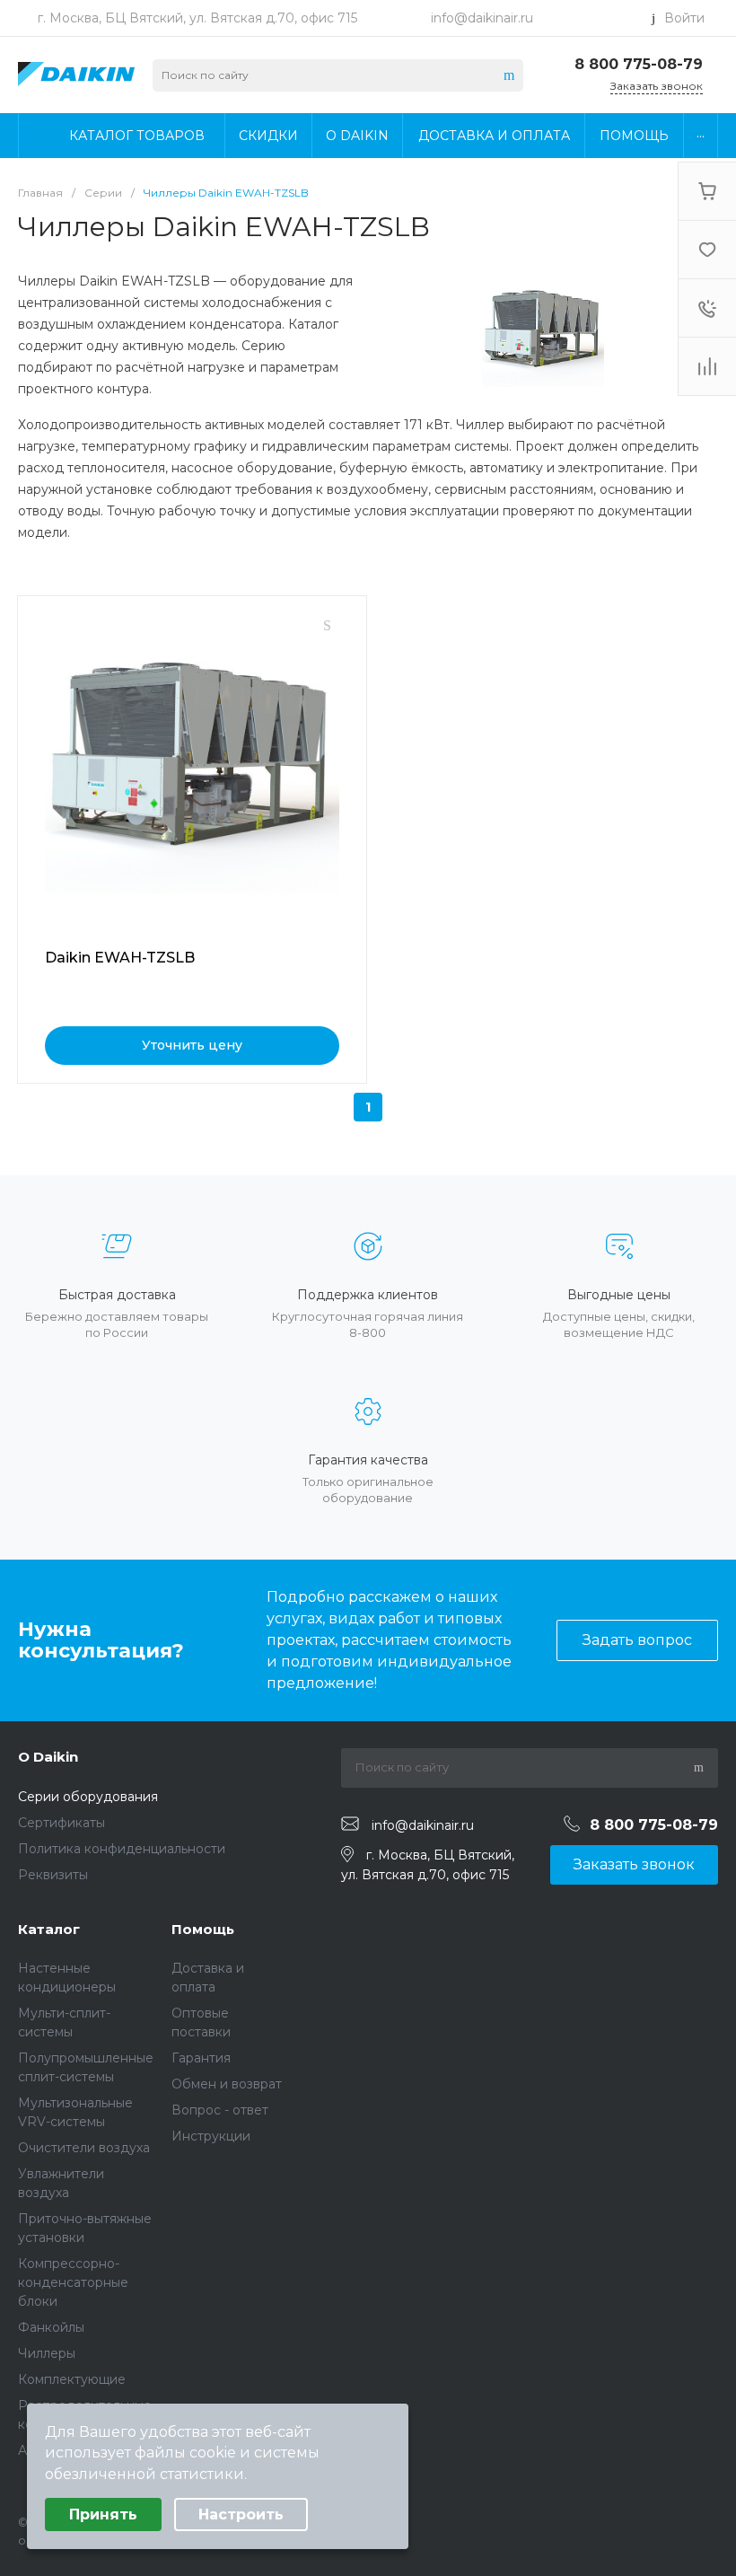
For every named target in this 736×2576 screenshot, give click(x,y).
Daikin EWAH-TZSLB (120, 958)
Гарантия (201, 2058)
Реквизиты (53, 1875)
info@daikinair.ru (482, 18)
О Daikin (48, 1757)
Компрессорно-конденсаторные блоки (73, 2282)
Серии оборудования (88, 1797)
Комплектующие (72, 2379)
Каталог (49, 1929)
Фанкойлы (51, 2327)
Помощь (203, 1929)
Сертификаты (61, 1823)
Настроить (241, 2514)
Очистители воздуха (84, 2148)
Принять (103, 2514)
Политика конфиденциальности (122, 1849)
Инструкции (211, 2136)
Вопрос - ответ (220, 2110)
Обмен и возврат (227, 2084)
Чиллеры (47, 2353)
